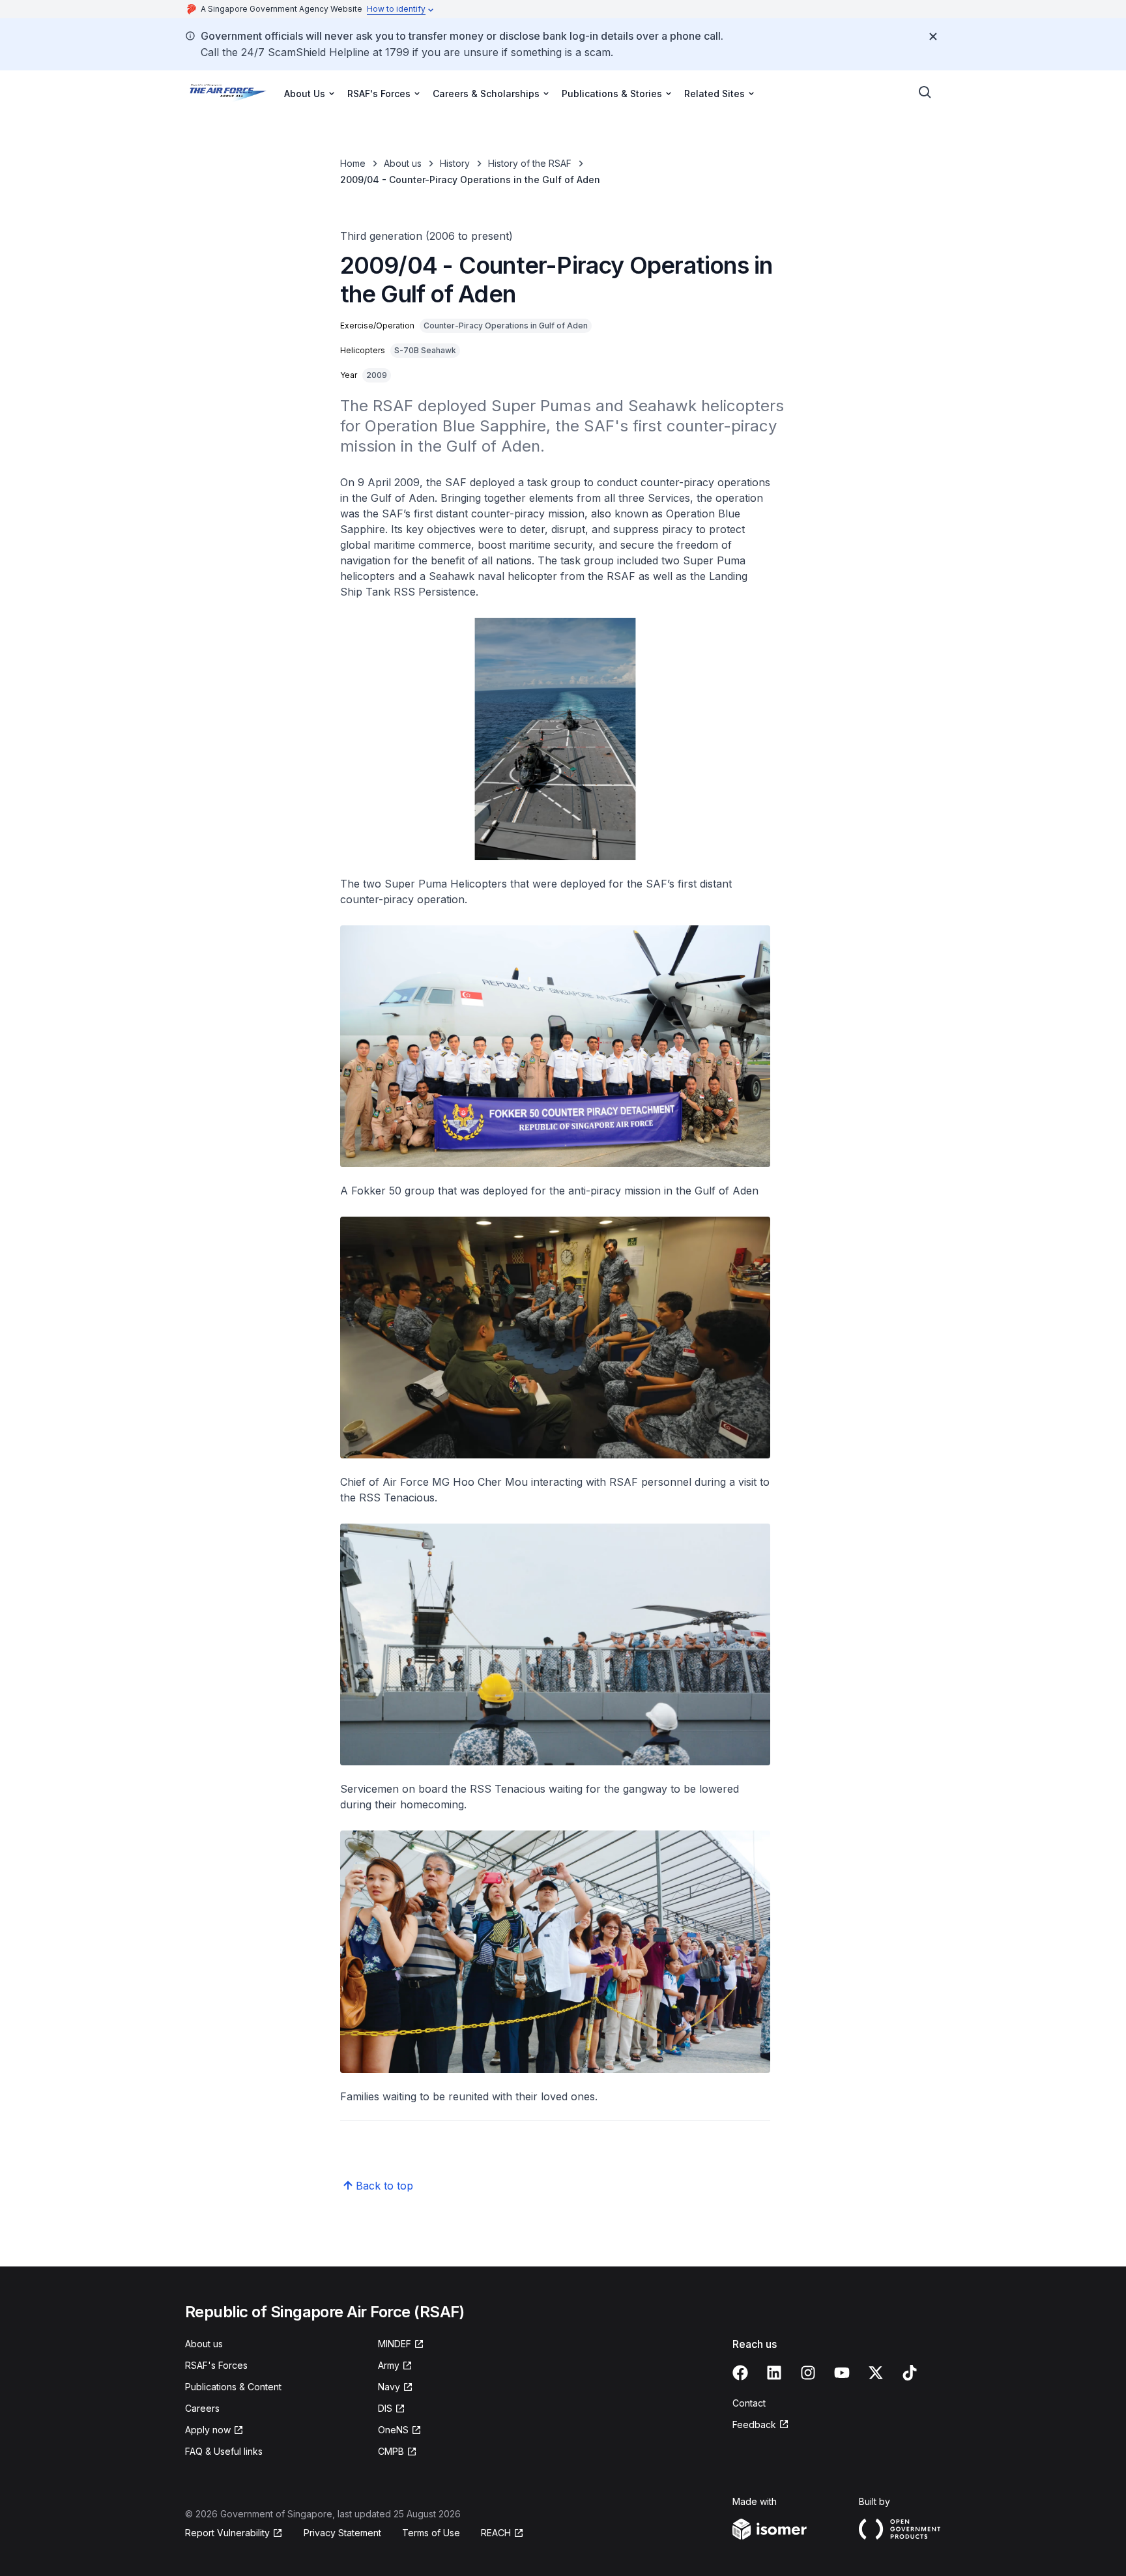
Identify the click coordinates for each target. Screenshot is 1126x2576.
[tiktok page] (910, 2373)
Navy (389, 2387)
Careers (202, 2408)
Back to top (384, 2186)
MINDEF (395, 2344)
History (455, 163)
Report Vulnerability (227, 2533)
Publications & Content (233, 2387)
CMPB (391, 2451)
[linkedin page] (774, 2373)
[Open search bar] (925, 93)
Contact (749, 2403)
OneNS (393, 2430)
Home (353, 163)
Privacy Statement (342, 2533)
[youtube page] (842, 2373)
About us (403, 163)
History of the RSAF (530, 163)
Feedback (754, 2424)
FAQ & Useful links (224, 2451)
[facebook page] (740, 2373)
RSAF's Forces (216, 2365)
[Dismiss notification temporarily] (933, 36)
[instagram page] (808, 2373)
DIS (385, 2408)
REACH (496, 2533)
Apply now (208, 2430)
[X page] (876, 2373)
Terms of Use (431, 2533)
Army (389, 2365)
